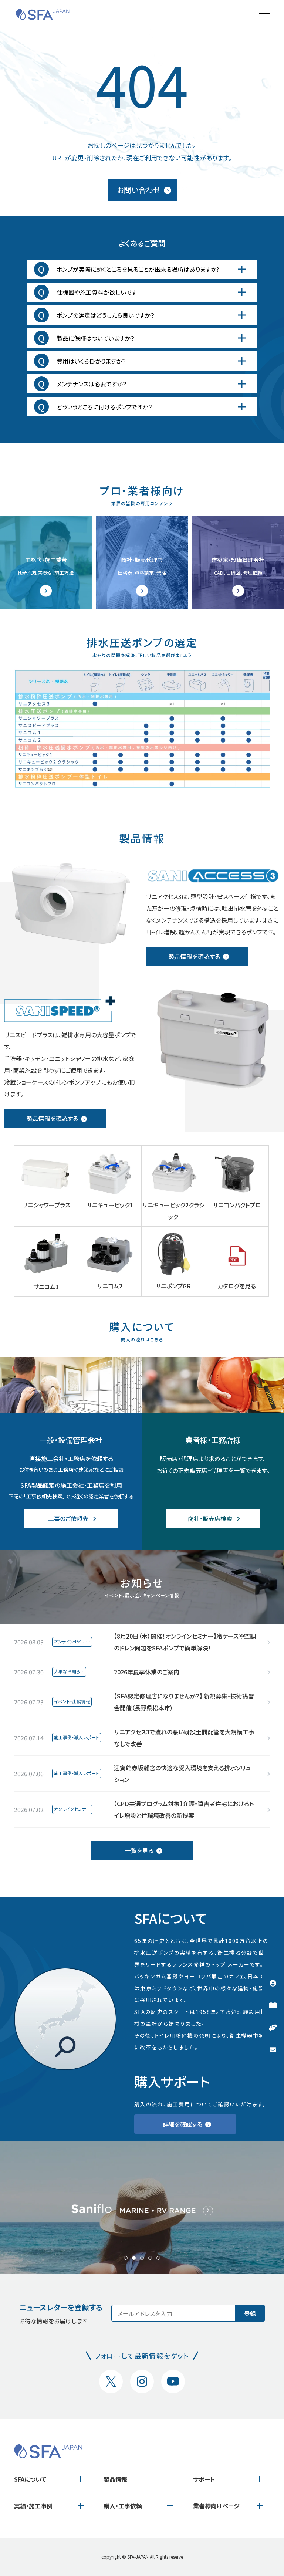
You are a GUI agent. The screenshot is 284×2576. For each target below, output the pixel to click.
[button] (126, 2258)
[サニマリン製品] (142, 2207)
